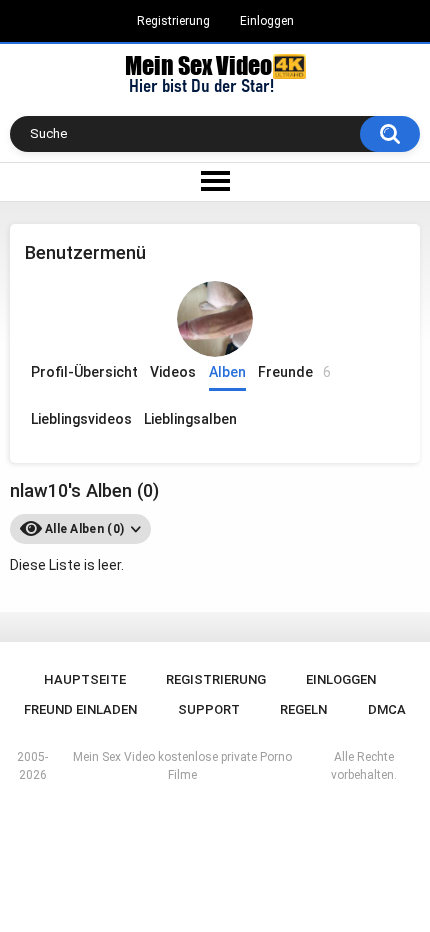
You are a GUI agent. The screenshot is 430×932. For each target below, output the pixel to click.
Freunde (294, 372)
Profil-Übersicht (84, 372)
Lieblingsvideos (81, 419)
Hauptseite (85, 679)
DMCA (387, 709)
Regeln (303, 709)
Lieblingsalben (190, 419)
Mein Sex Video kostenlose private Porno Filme (182, 766)
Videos (173, 372)
